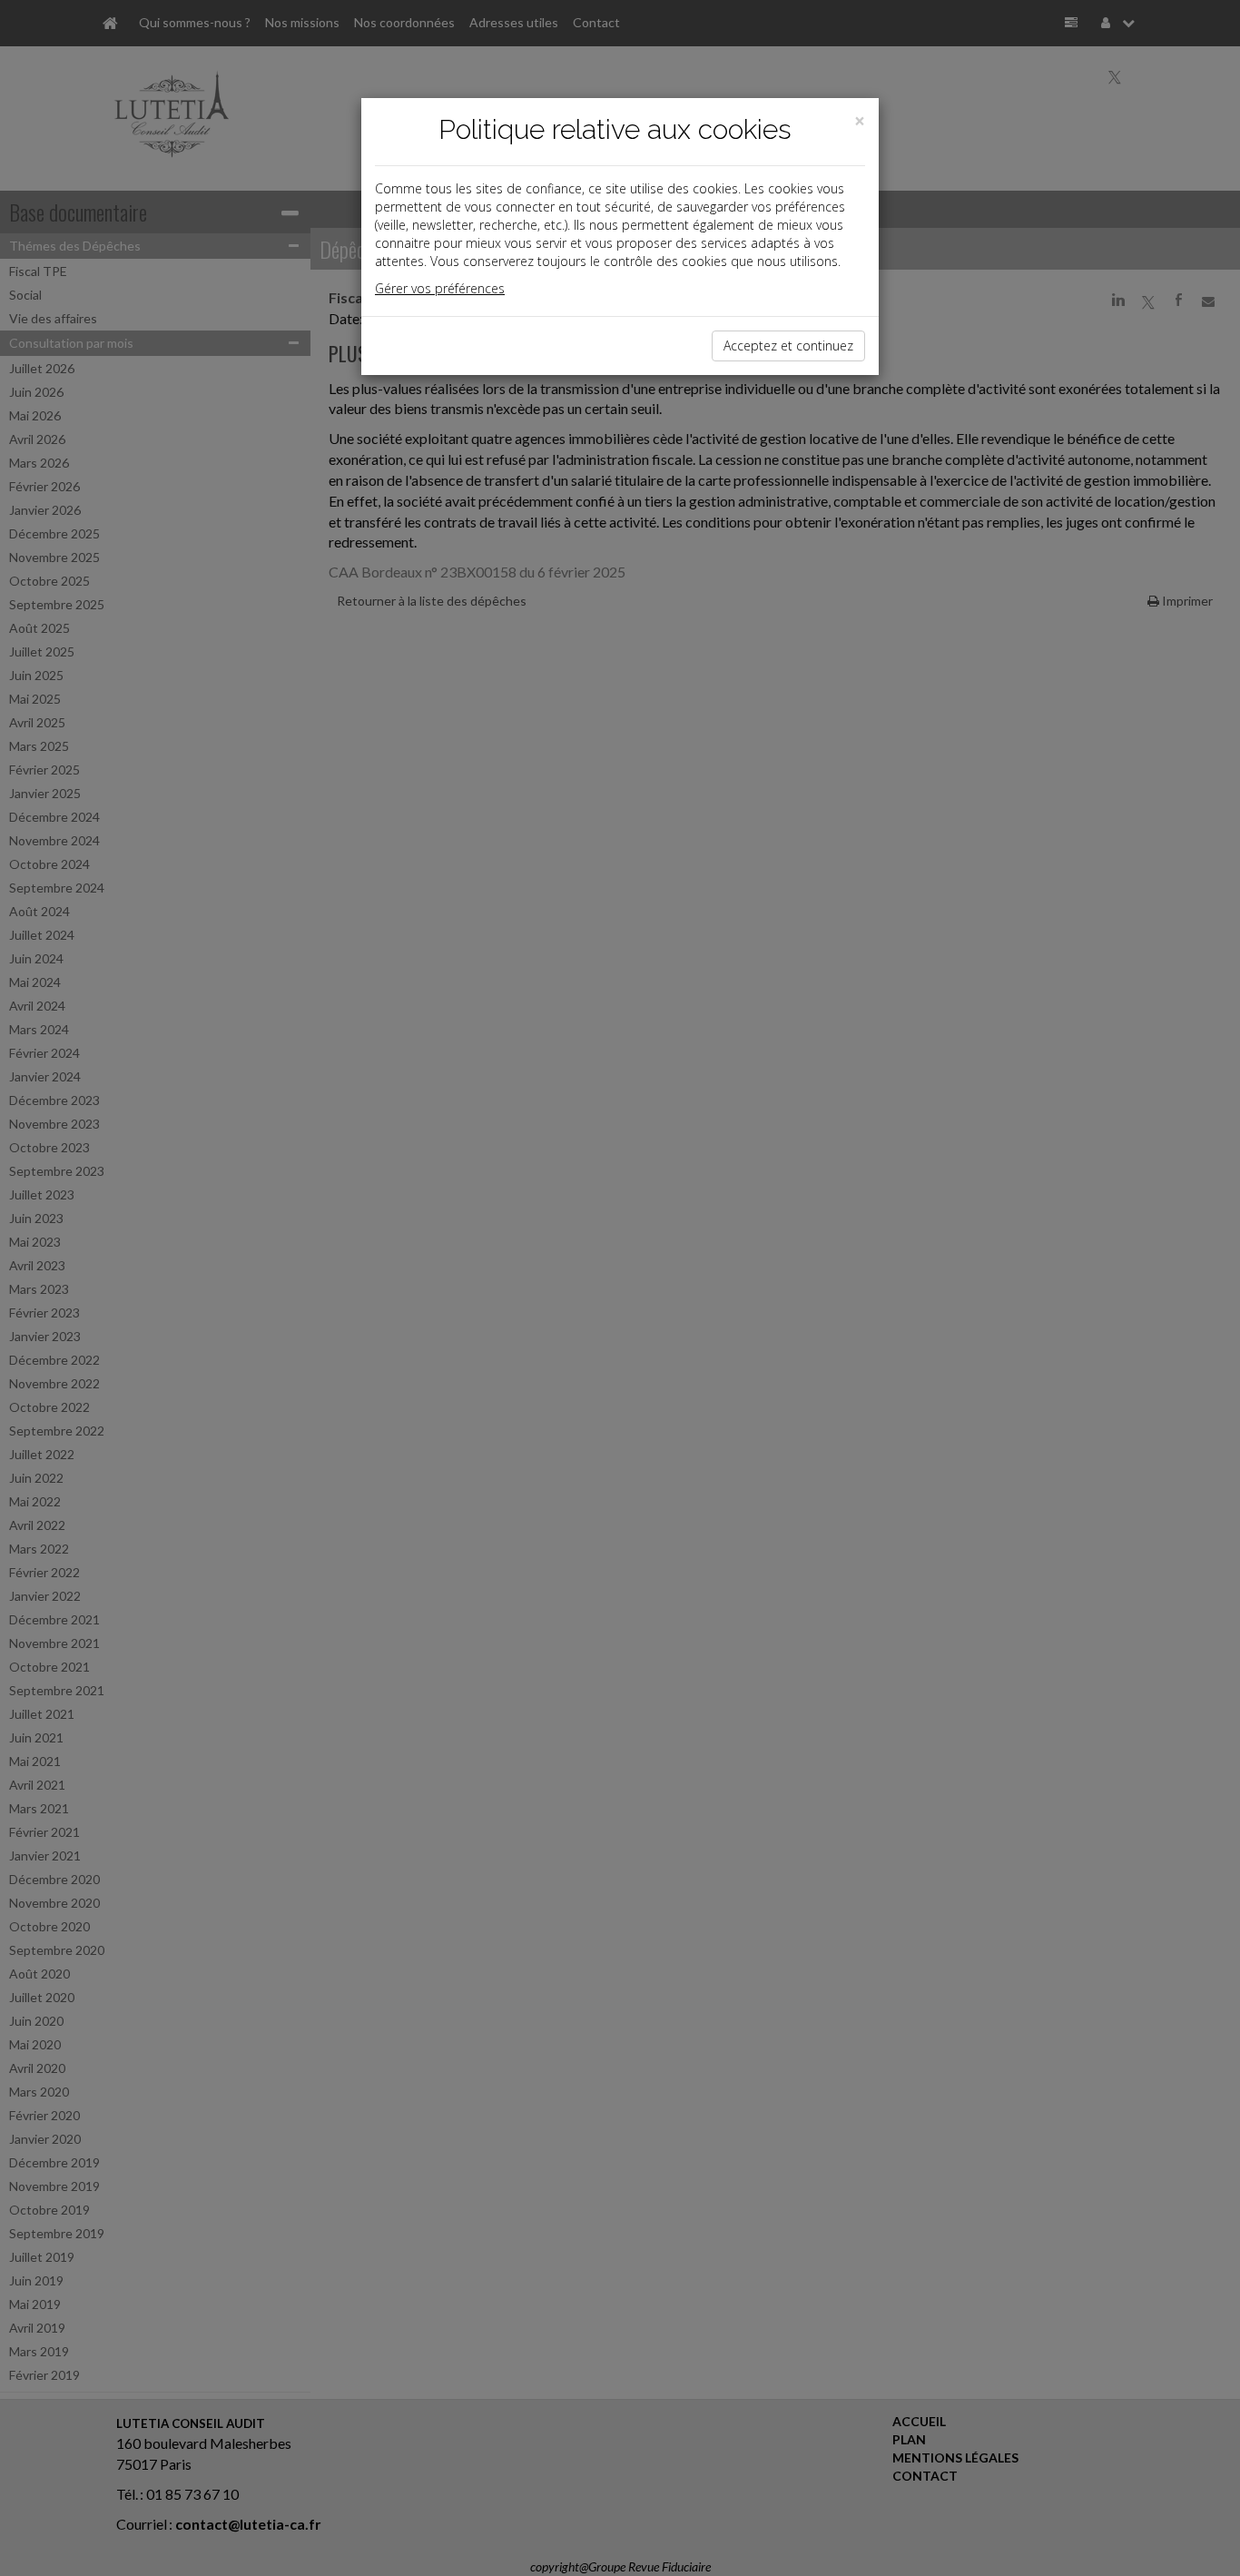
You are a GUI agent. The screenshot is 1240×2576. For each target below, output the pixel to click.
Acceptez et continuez (788, 345)
